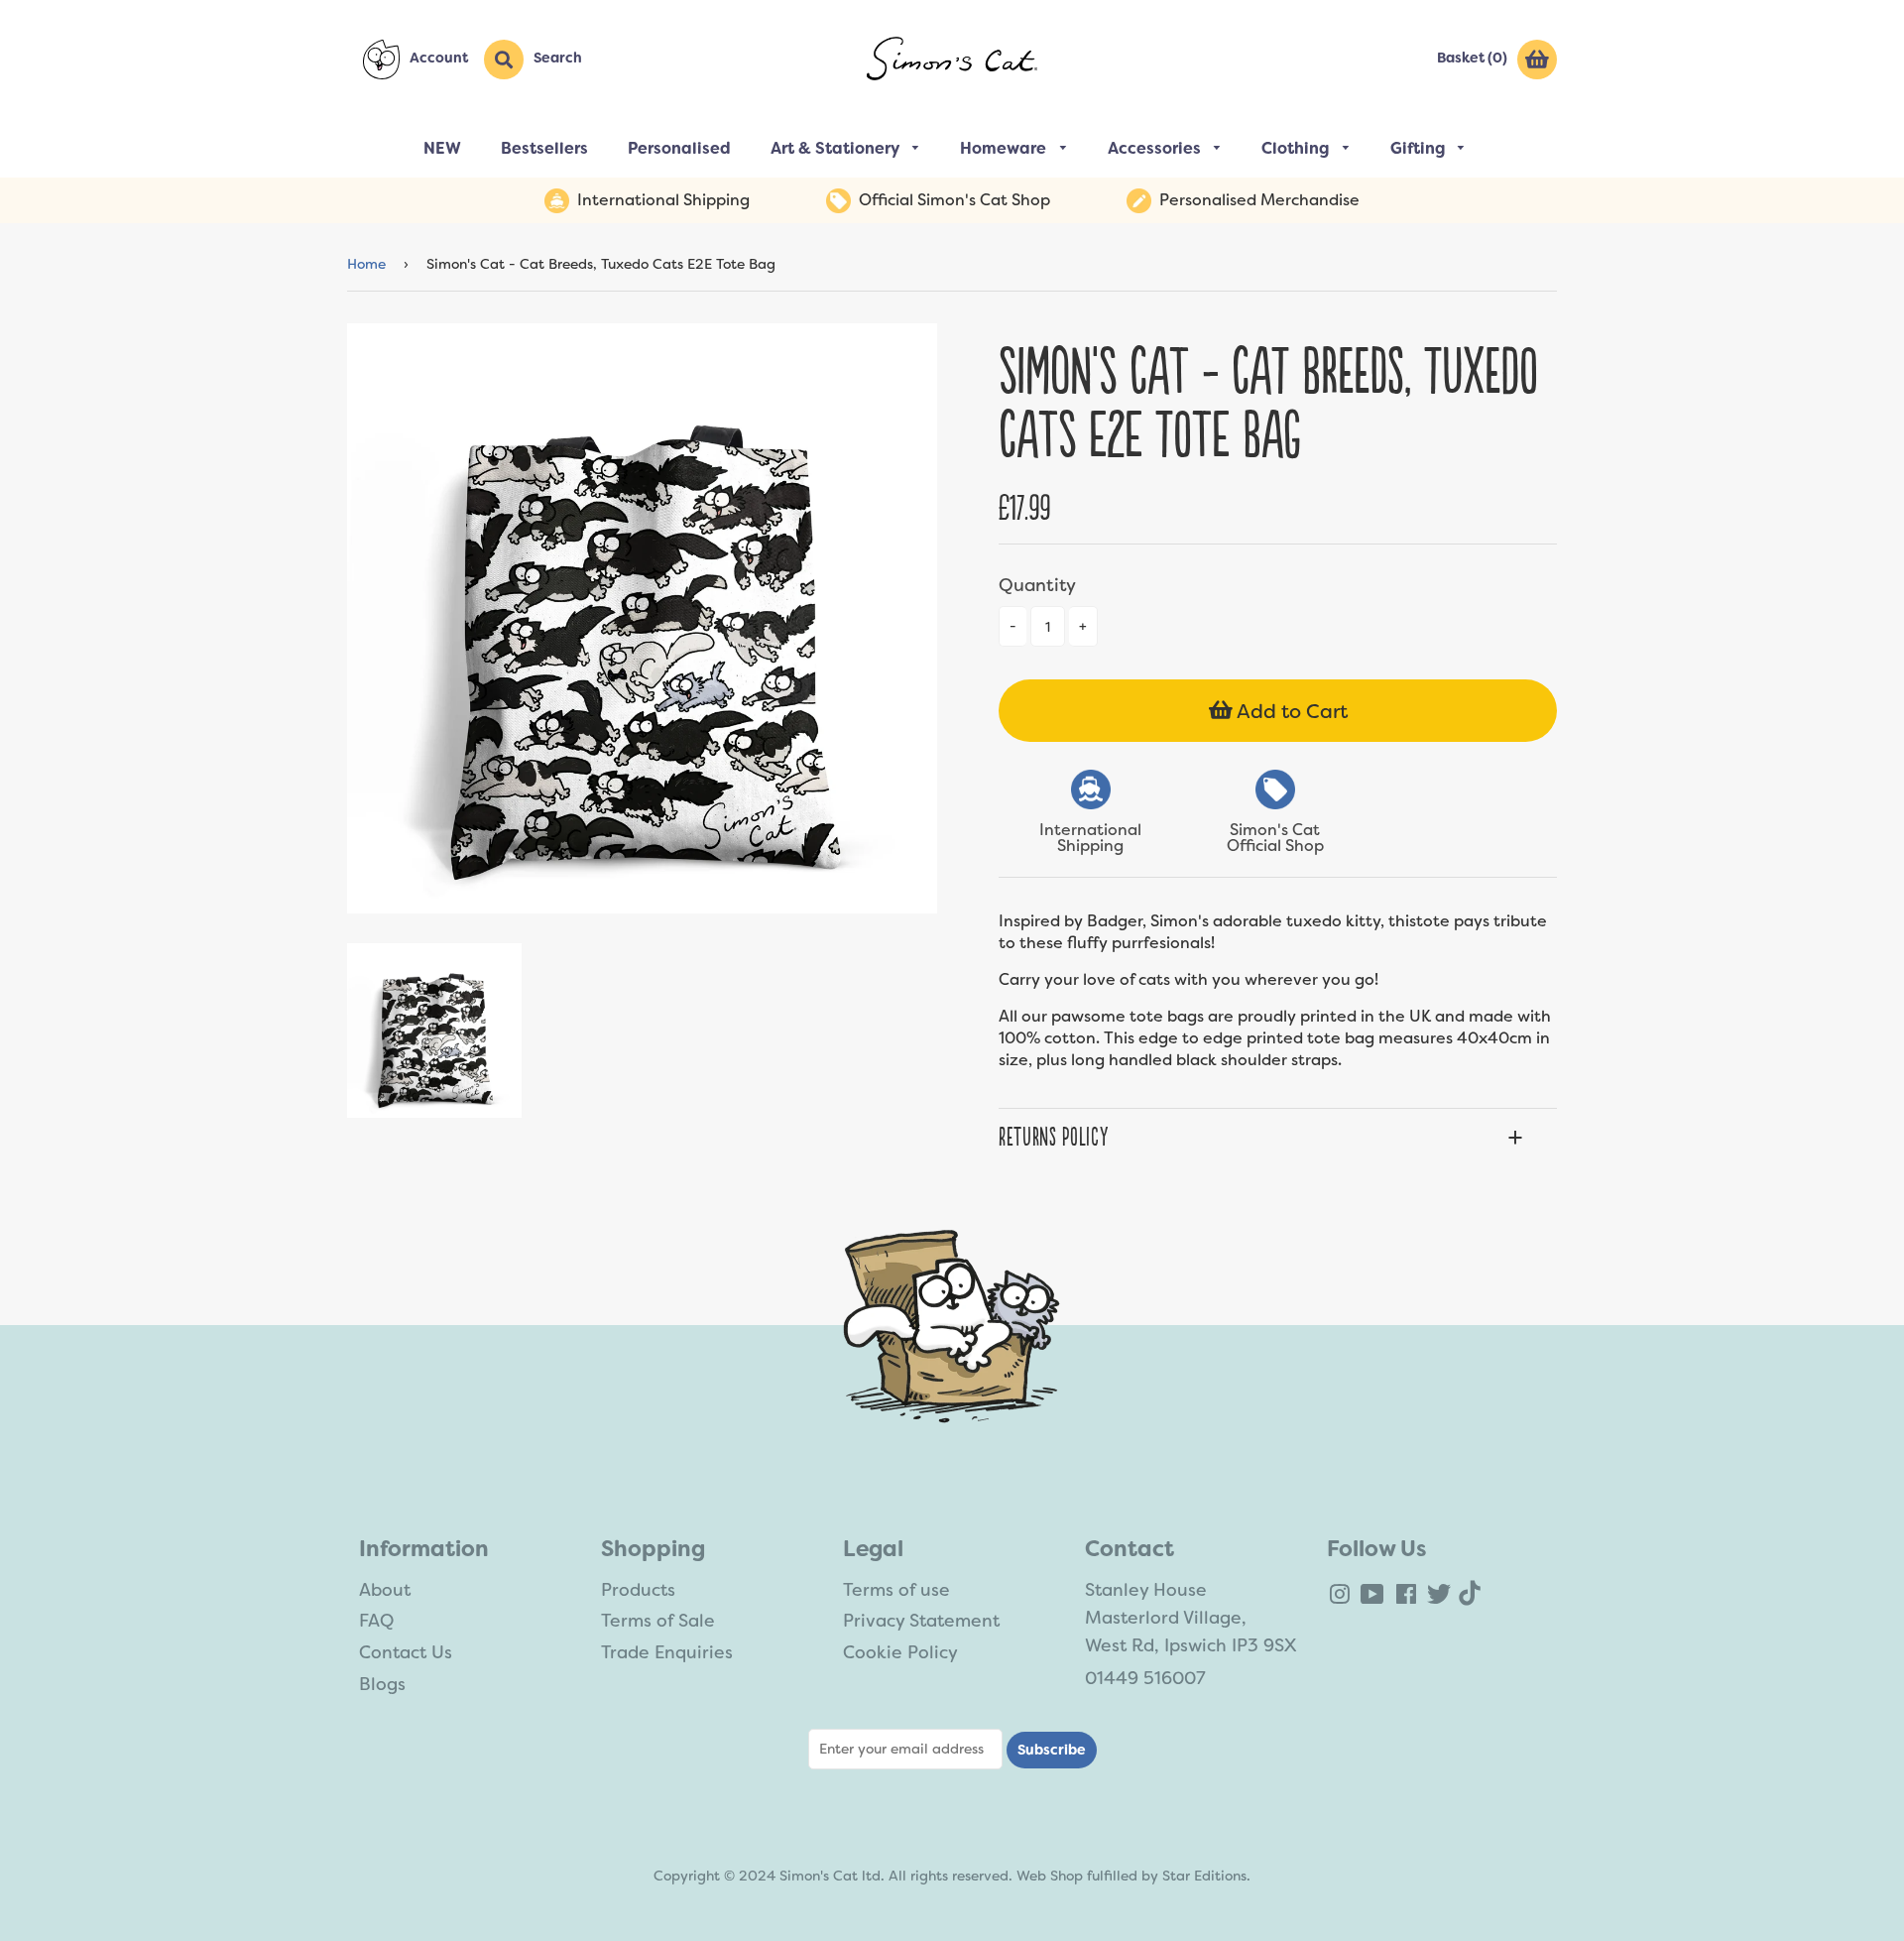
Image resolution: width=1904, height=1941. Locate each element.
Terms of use (896, 1590)
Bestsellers (544, 148)
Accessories (1156, 148)
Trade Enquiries (667, 1652)
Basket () (1472, 58)
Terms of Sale (658, 1621)
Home (366, 264)
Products (638, 1590)
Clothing (1297, 148)
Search (558, 58)
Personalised (679, 148)
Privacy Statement (921, 1621)
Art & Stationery (837, 148)
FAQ (376, 1621)
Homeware (1005, 148)
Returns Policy (1053, 1138)
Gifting (1420, 148)
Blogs (382, 1684)
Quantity (1037, 585)
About (385, 1590)
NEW (442, 148)
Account (439, 58)
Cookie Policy (900, 1652)
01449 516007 (1145, 1678)
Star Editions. (1206, 1876)
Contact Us (406, 1652)
